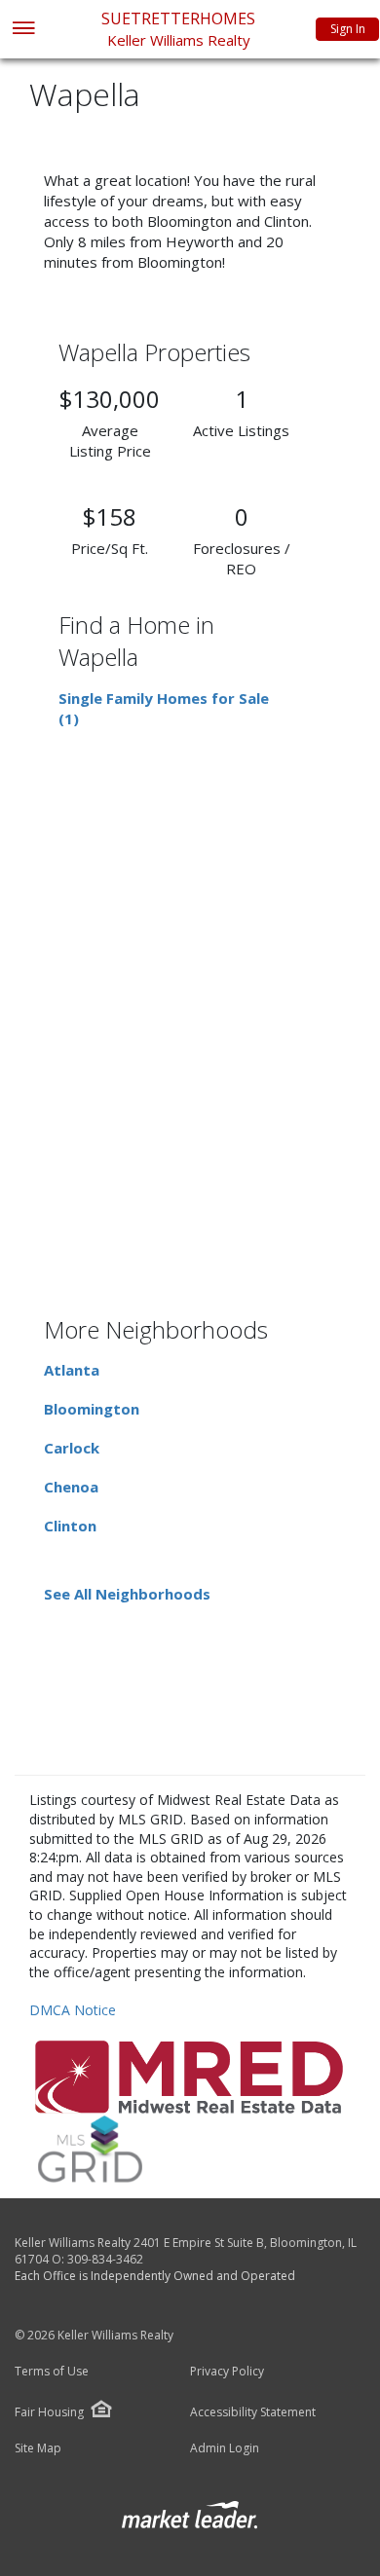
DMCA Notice (73, 2010)
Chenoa (71, 1487)
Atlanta (72, 1370)
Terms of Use (52, 2372)
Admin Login (225, 2448)
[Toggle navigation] (23, 30)
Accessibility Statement (253, 2412)
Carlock (72, 1448)
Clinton (70, 1526)
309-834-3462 (105, 2259)
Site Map (38, 2448)
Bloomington (92, 1409)
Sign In (348, 29)
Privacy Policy (227, 2372)
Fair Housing (49, 2412)
